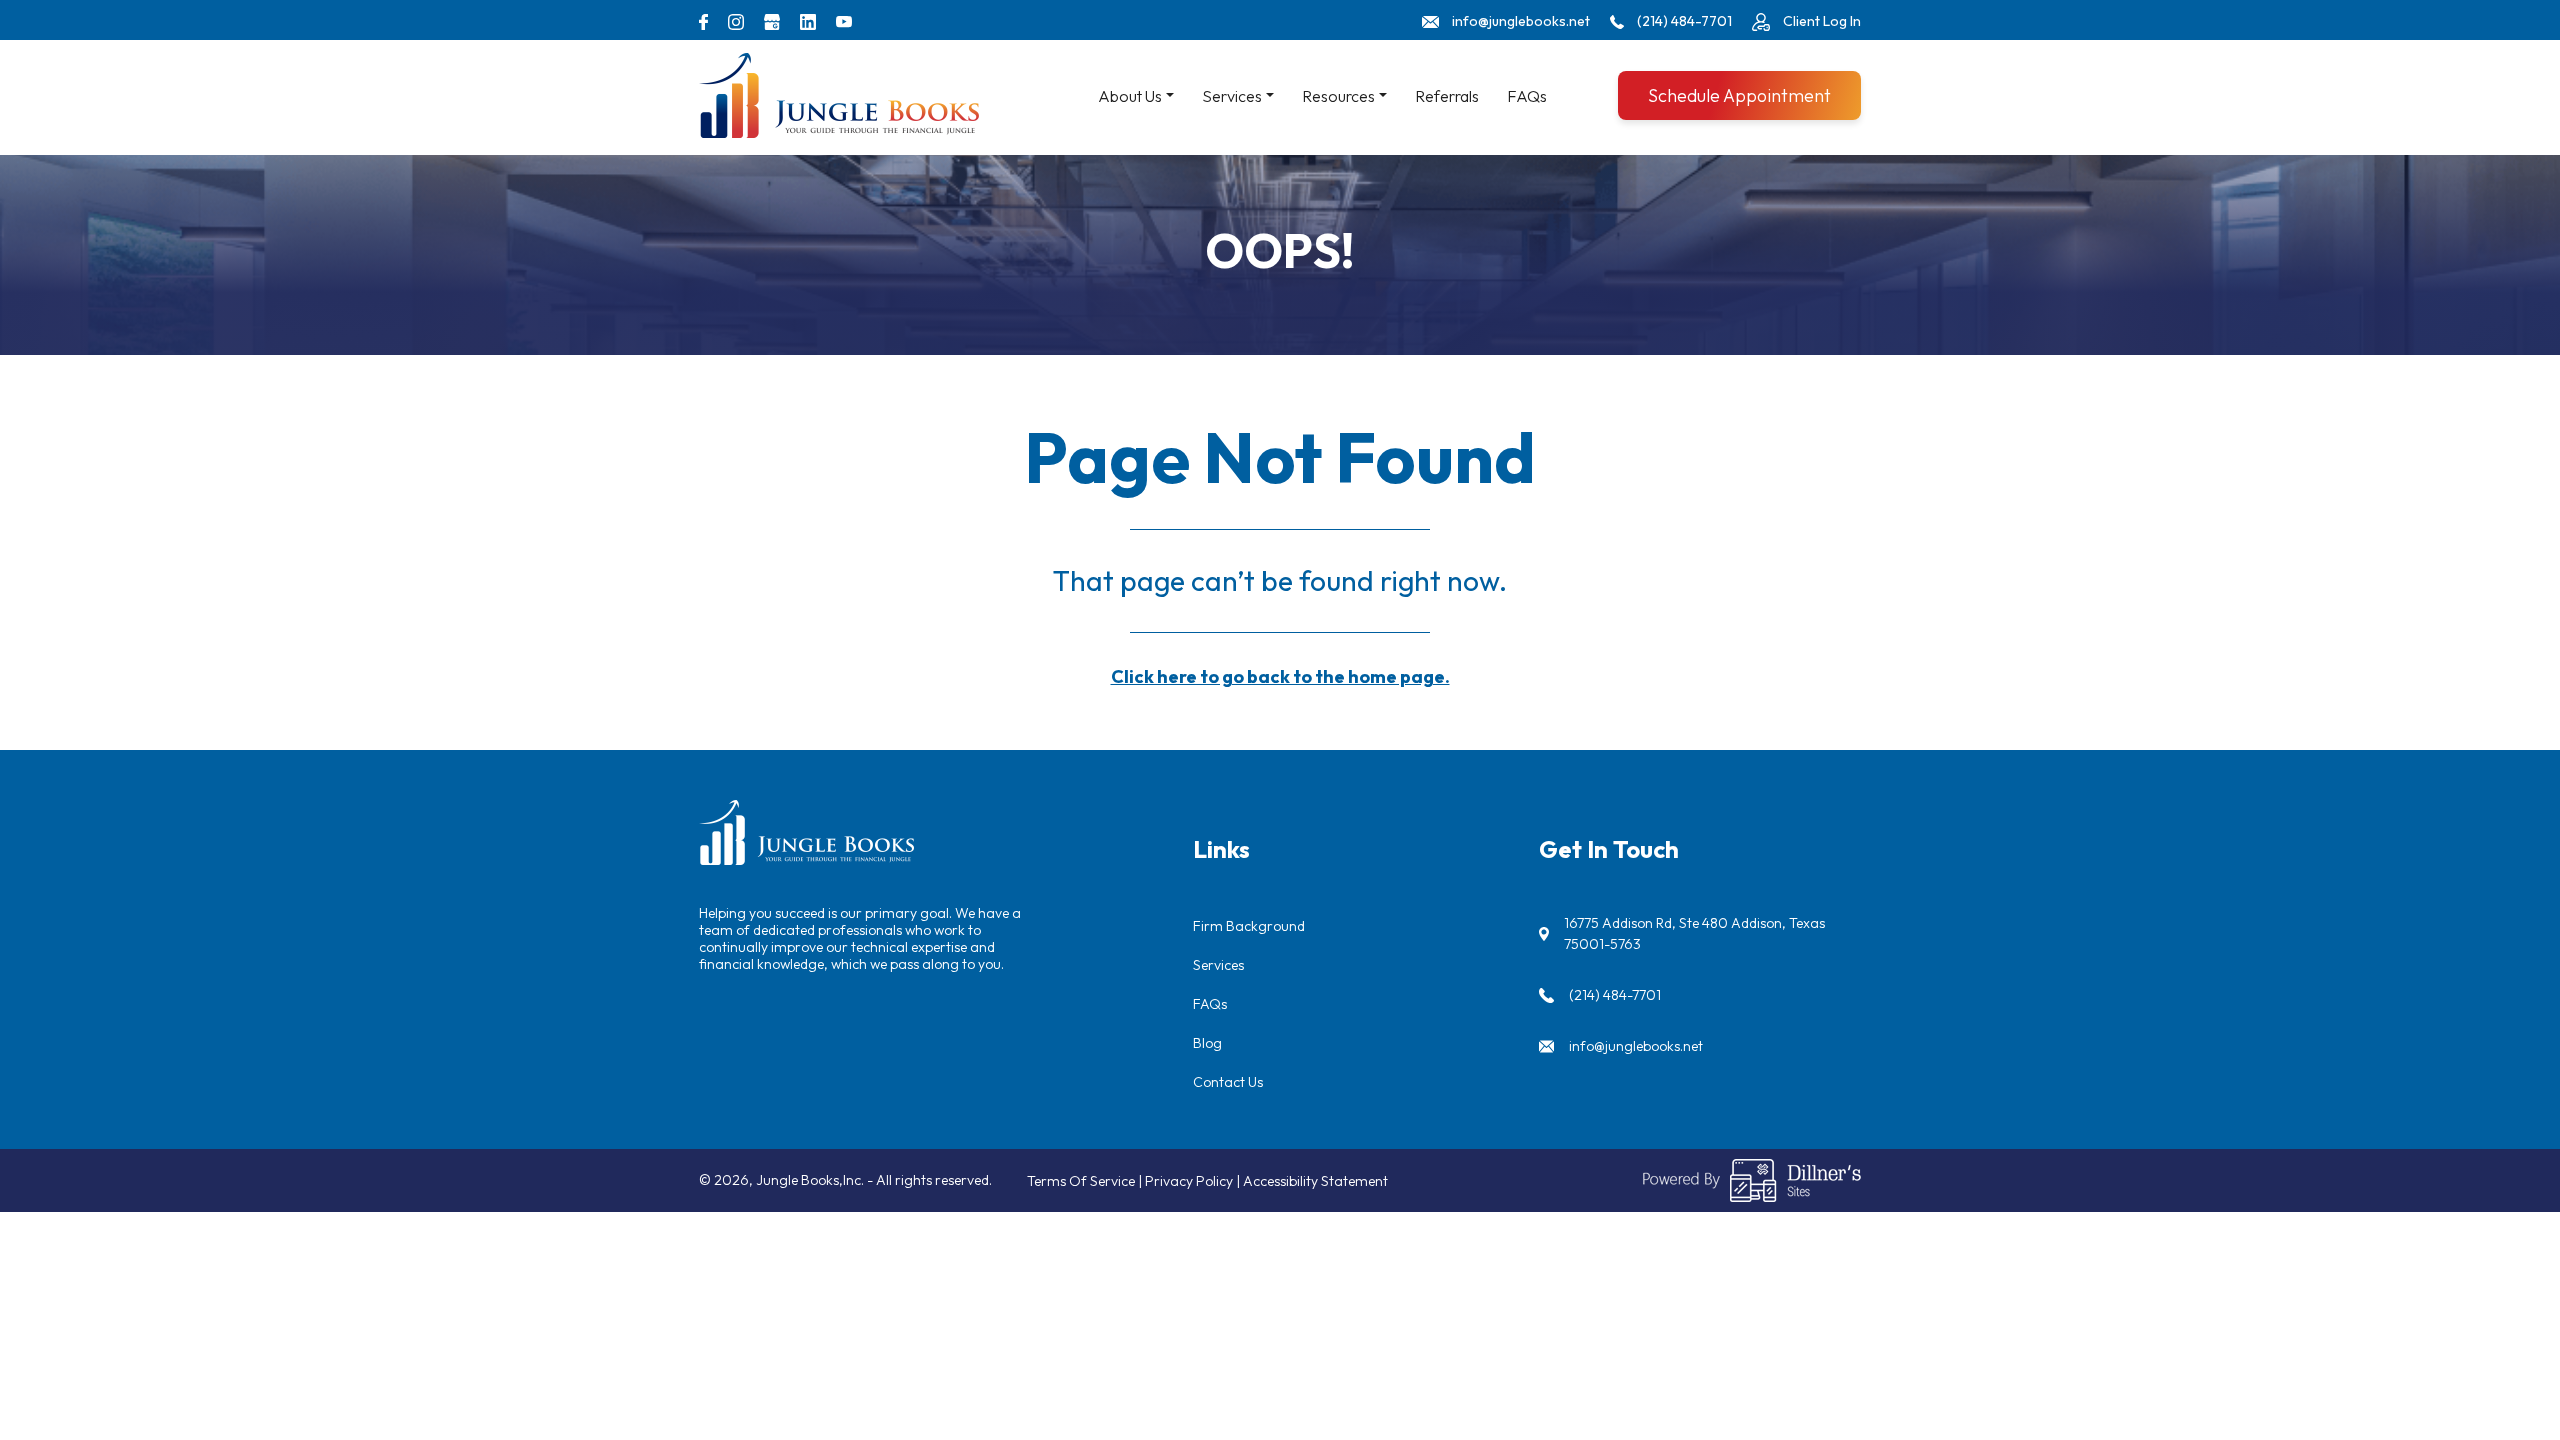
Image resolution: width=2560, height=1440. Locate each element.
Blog (1207, 1043)
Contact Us (1228, 1082)
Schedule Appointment (1739, 95)
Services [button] (1232, 96)
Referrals (1447, 96)
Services (1218, 965)
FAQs (1527, 96)
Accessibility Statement (1315, 1181)
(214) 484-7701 (1615, 995)
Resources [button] (1338, 96)
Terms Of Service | (1086, 1181)
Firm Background (1249, 926)
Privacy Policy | (1194, 1181)
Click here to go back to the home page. (1280, 676)
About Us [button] (1130, 96)
